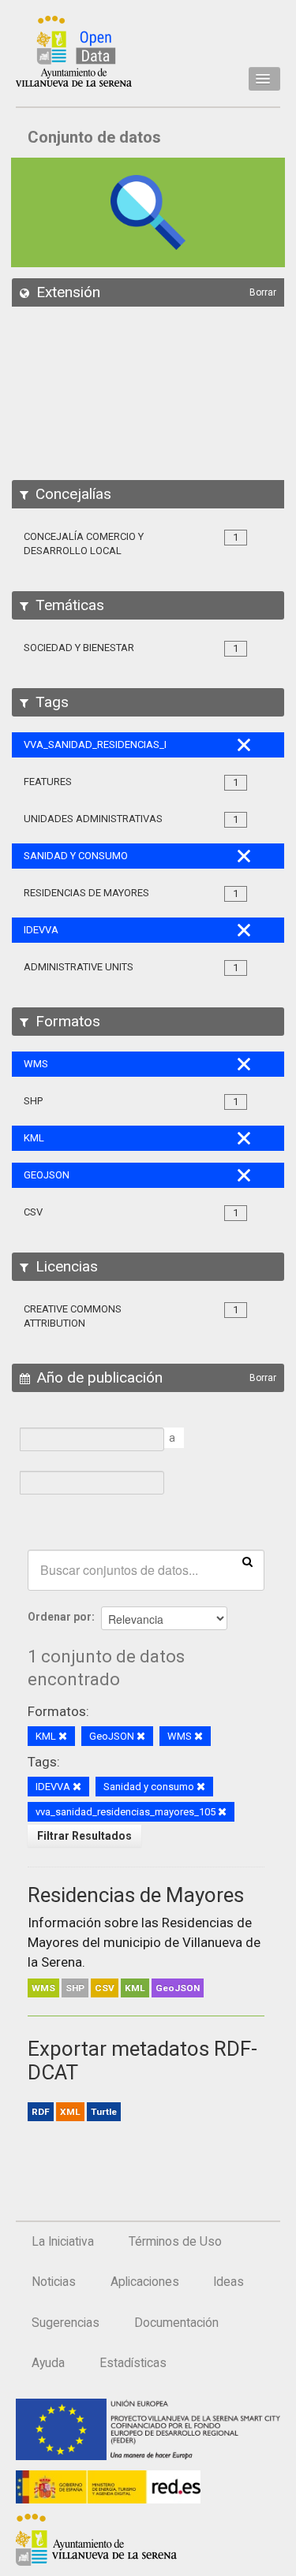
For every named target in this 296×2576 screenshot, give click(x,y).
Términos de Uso (175, 2242)
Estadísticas (133, 2363)
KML (135, 1988)
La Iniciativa (63, 2242)
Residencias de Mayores (136, 1895)
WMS (43, 1988)
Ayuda (48, 2363)
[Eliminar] (63, 1737)
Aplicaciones (145, 2282)
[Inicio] (74, 51)
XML (70, 2112)
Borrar (263, 292)
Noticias (54, 2282)
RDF (41, 2112)
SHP (75, 1988)
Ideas (229, 2282)
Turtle (104, 2112)
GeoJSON (178, 1988)
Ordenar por (60, 1617)
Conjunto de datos (94, 137)
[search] (247, 1561)
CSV (105, 1988)
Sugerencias (66, 2323)
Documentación (176, 2323)
